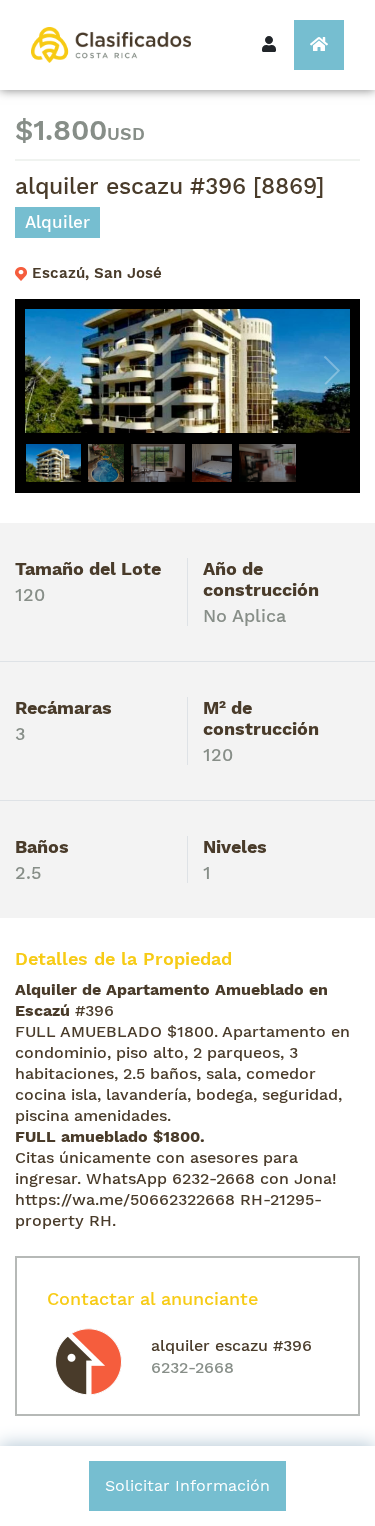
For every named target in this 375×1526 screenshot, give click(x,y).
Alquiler (57, 222)
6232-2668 (192, 1367)
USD (126, 133)
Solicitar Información (187, 1485)
